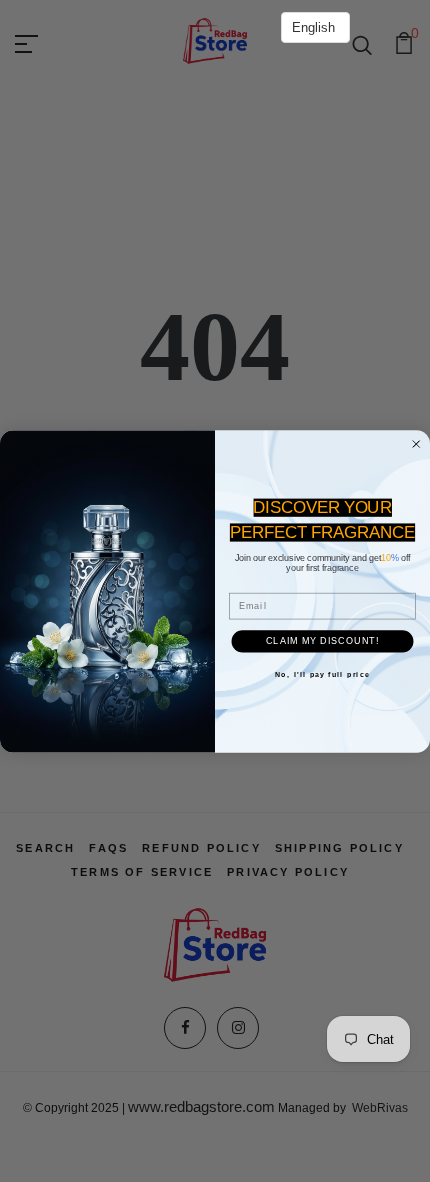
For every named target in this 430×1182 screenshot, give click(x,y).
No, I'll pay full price (322, 674)
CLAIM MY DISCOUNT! (323, 640)
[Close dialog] (416, 443)
